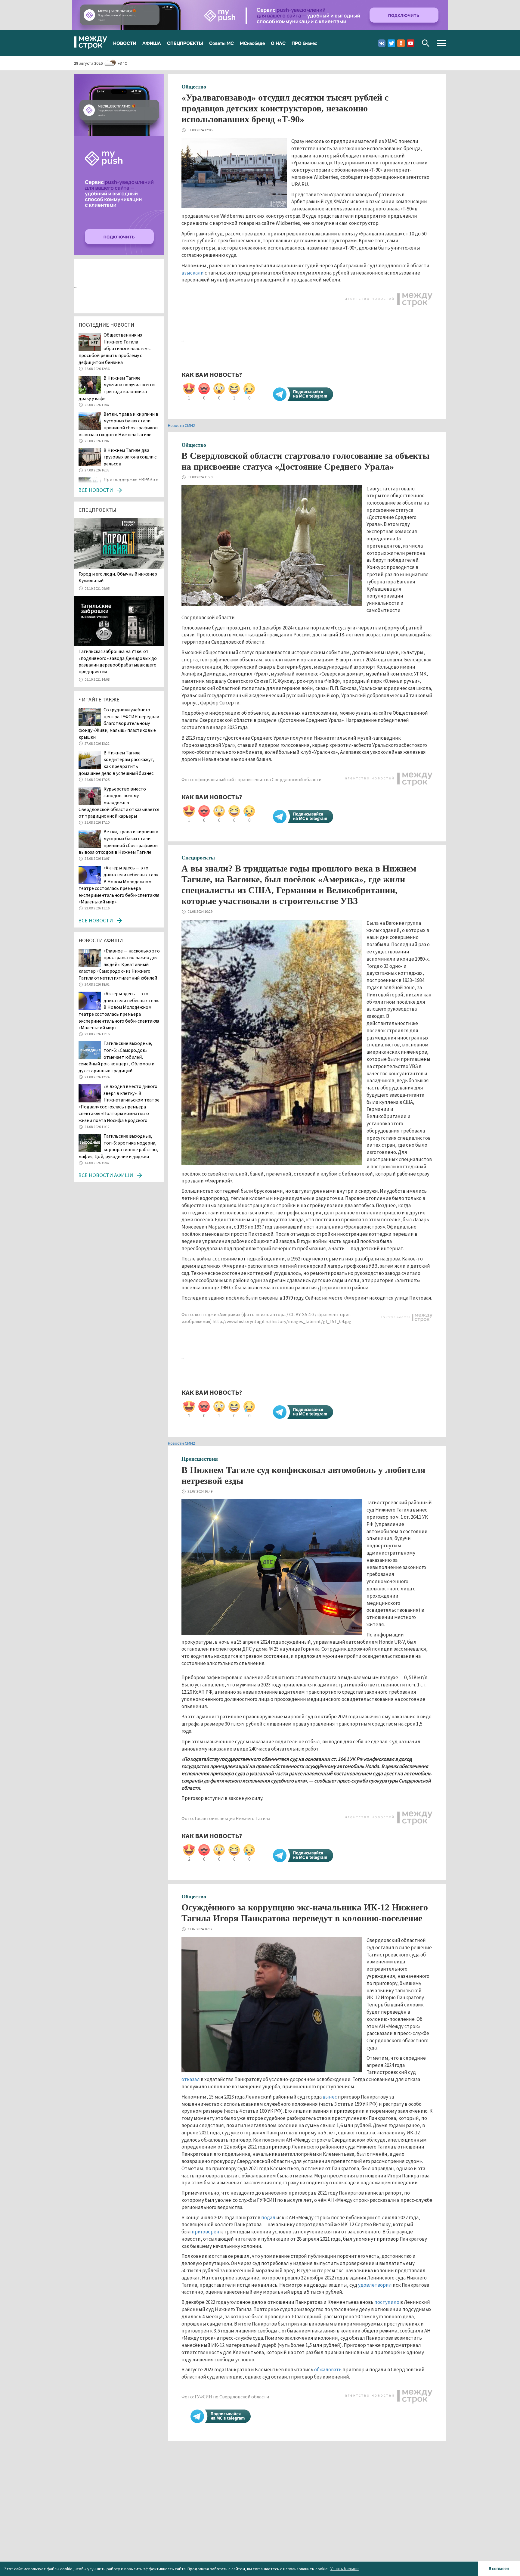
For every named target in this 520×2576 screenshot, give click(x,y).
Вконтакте (382, 43)
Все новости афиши (106, 1175)
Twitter (391, 43)
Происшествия (200, 1459)
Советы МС (221, 43)
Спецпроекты (198, 858)
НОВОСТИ (125, 43)
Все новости (96, 490)
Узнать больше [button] (345, 2568)
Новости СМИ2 (181, 425)
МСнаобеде (252, 43)
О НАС (278, 43)
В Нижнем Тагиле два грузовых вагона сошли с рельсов (130, 457)
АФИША (152, 43)
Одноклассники (401, 43)
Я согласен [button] (499, 2568)
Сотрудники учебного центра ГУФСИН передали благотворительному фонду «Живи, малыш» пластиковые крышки (119, 723)
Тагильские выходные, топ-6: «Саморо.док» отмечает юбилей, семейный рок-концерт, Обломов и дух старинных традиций (116, 1057)
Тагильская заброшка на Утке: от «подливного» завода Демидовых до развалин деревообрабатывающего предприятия (118, 661)
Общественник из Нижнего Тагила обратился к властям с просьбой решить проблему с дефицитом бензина (115, 348)
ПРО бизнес (304, 43)
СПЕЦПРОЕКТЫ (185, 43)
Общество (194, 87)
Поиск (426, 43)
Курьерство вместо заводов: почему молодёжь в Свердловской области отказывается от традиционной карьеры (119, 802)
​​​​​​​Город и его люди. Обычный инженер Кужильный (118, 577)
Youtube (411, 43)
